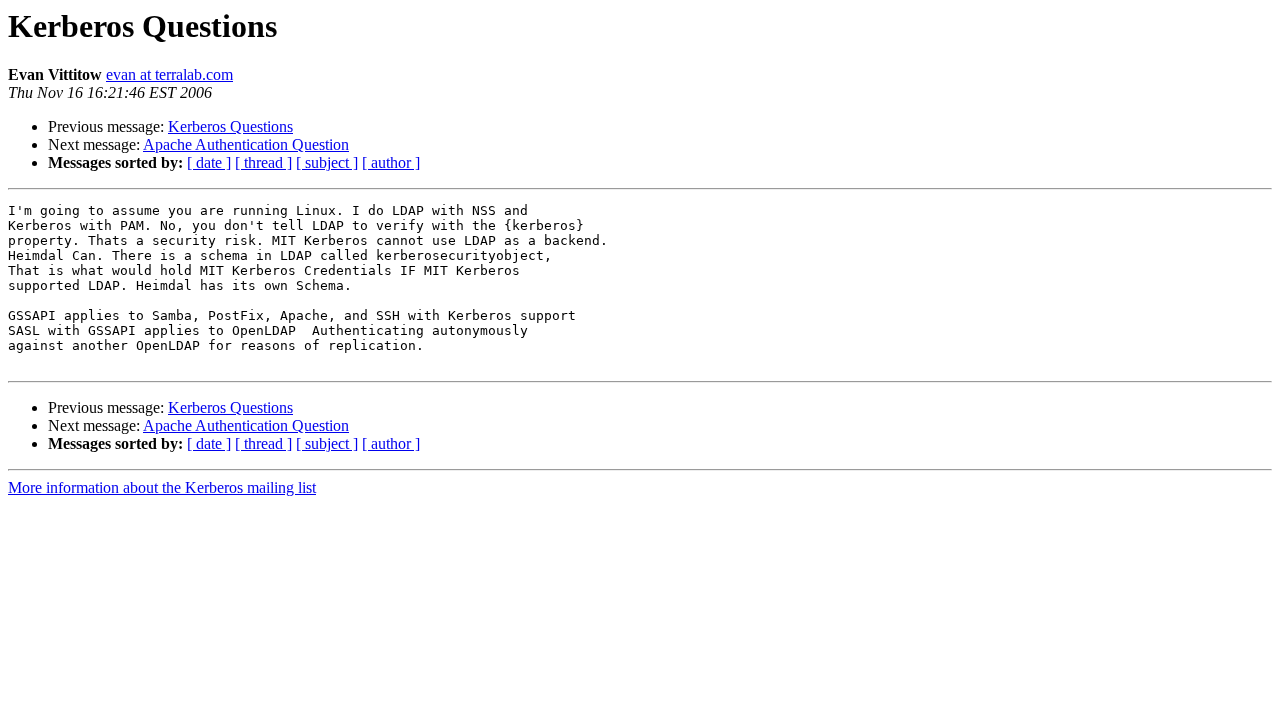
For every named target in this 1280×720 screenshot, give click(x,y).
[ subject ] (327, 162)
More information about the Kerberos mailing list (162, 487)
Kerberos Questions (230, 126)
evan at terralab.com (169, 74)
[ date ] (209, 162)
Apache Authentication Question (246, 144)
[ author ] (391, 162)
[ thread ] (263, 162)
